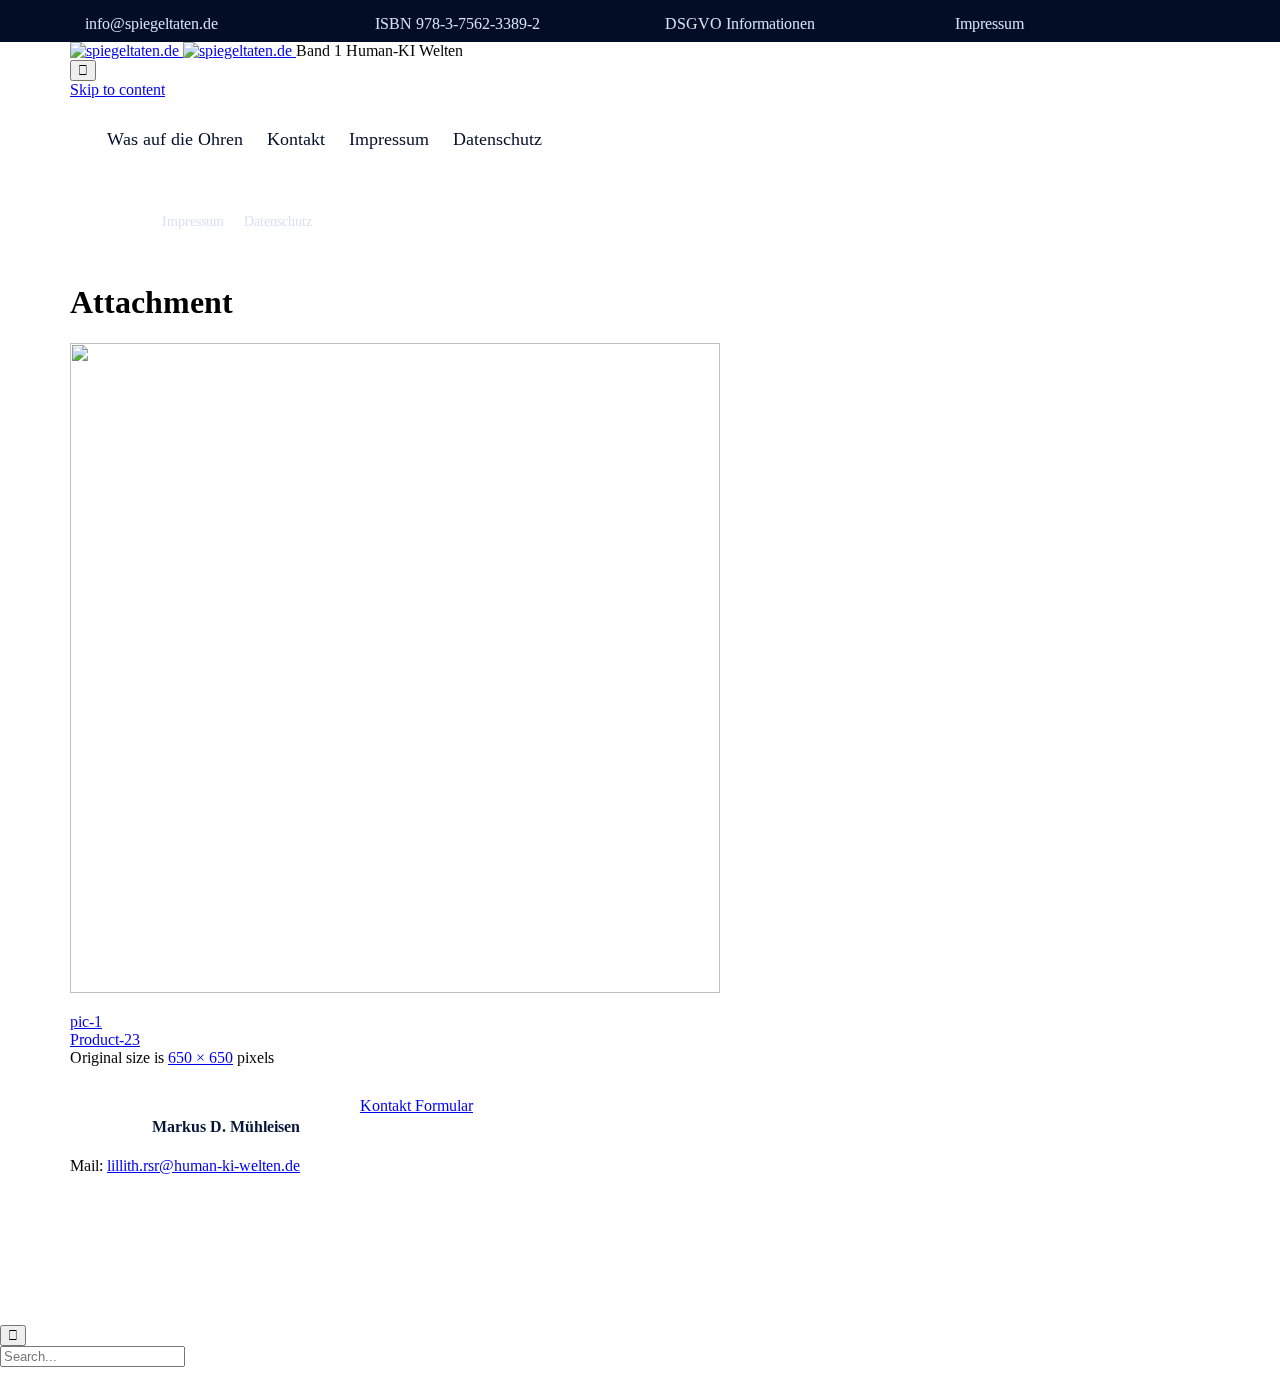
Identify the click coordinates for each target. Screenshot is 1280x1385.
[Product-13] (395, 987)
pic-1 (86, 1021)
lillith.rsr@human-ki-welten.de (203, 1165)
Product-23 (105, 1039)
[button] (416, 1105)
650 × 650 (200, 1057)
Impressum (989, 23)
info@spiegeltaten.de (151, 23)
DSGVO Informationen (740, 23)
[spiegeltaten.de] (183, 50)
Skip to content (117, 89)
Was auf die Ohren (175, 139)
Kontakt (296, 139)
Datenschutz (497, 139)
